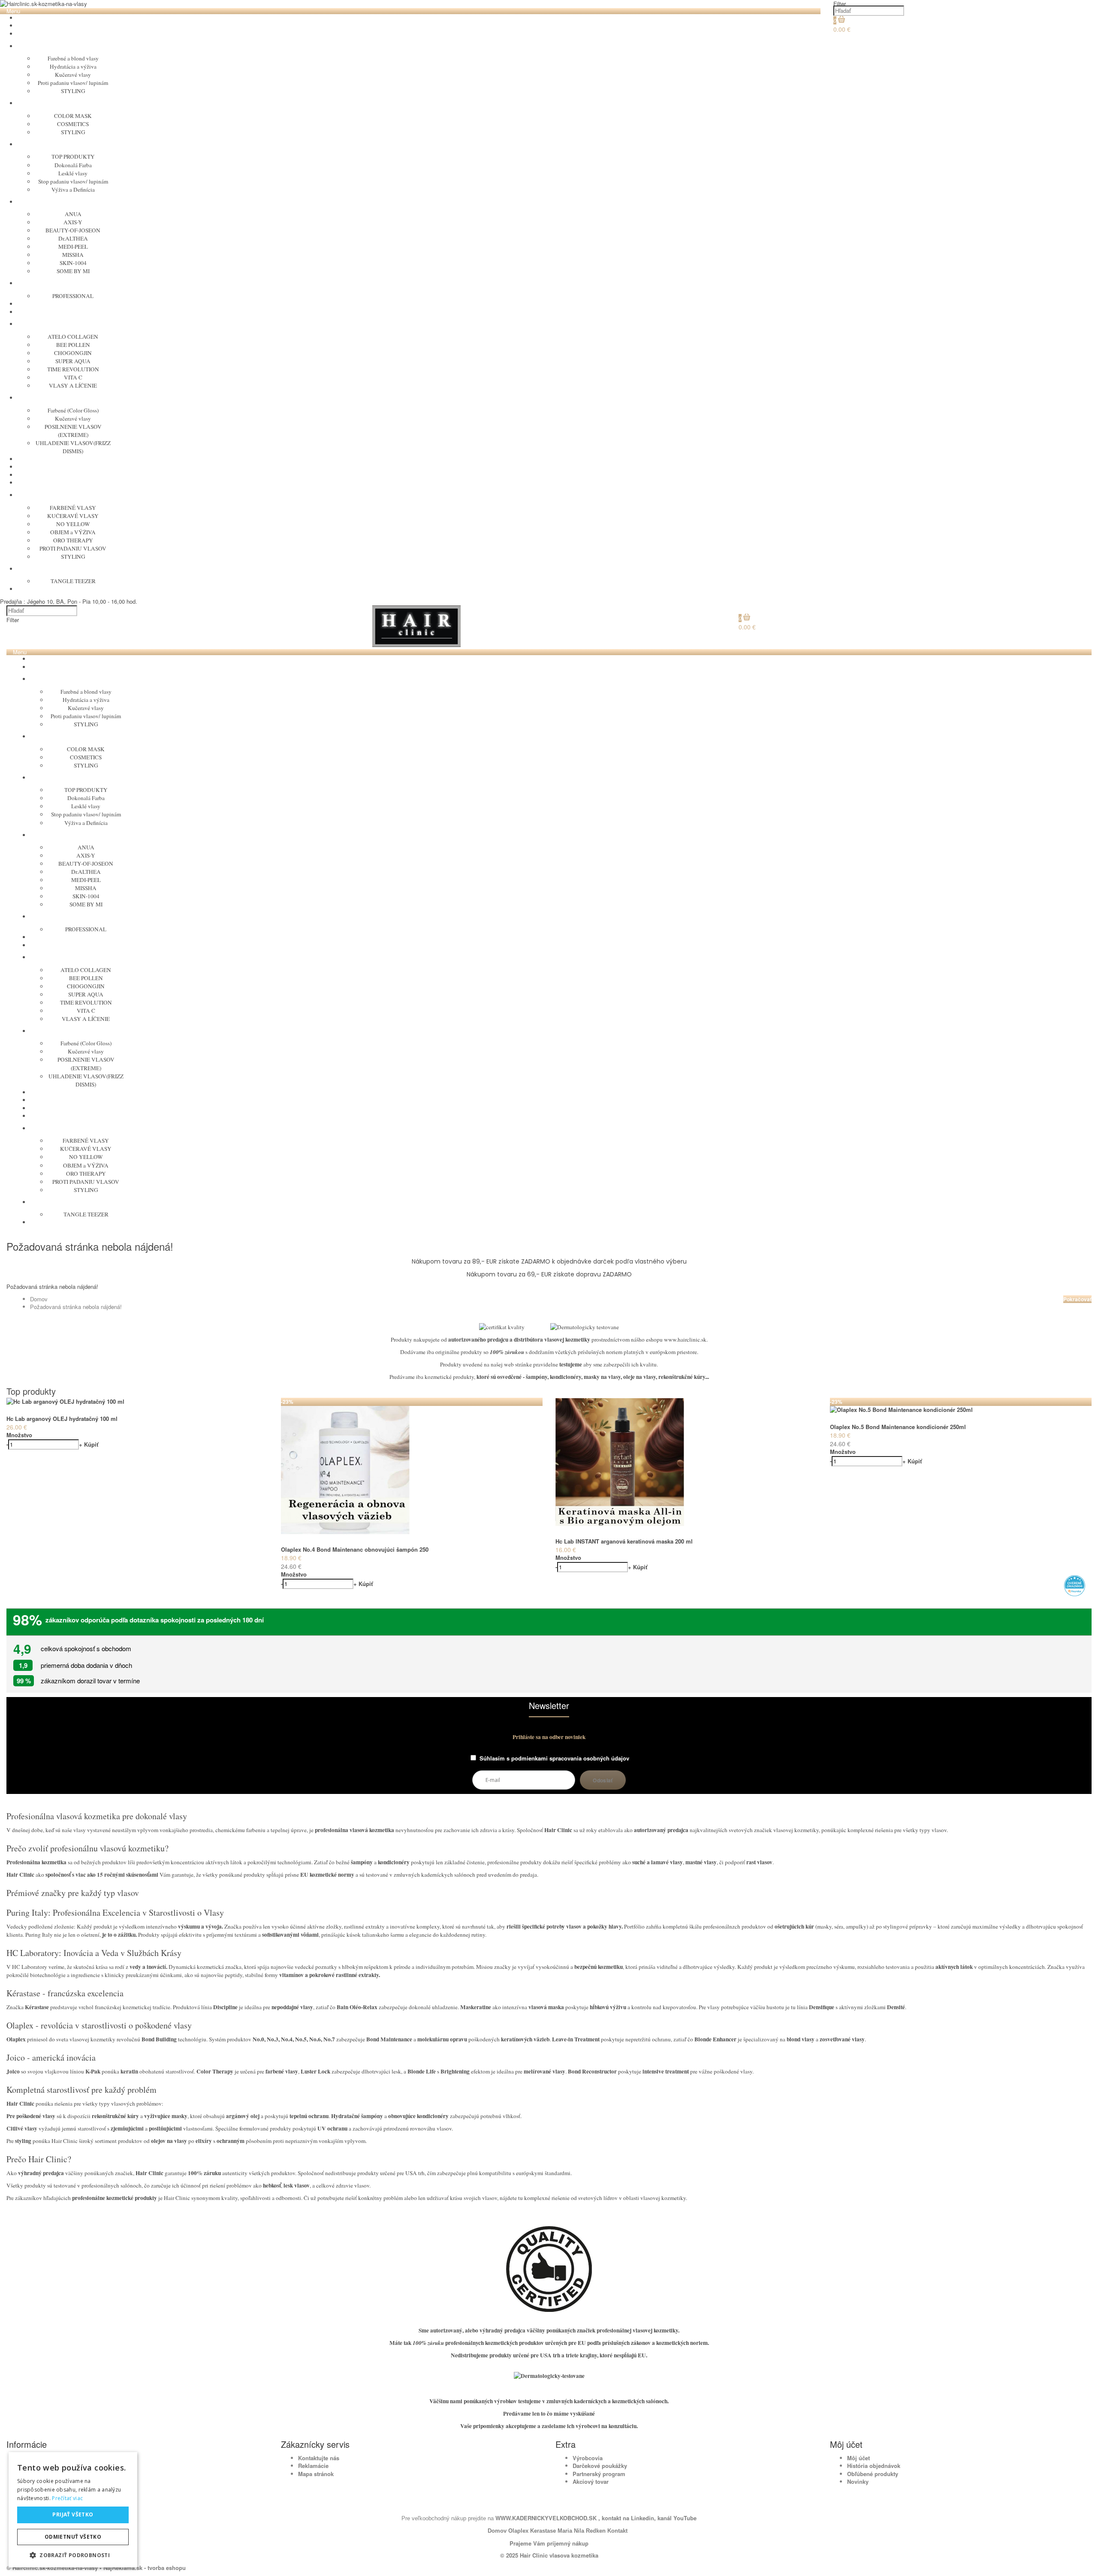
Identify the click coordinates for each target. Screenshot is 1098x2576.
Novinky (858, 2481)
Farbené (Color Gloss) (73, 410)
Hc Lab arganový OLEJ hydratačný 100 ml (62, 1419)
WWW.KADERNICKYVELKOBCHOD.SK (547, 2518)
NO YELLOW (73, 524)
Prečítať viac (67, 2498)
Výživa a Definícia (73, 190)
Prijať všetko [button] (73, 2514)
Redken (596, 2531)
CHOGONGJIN (73, 353)
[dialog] (73, 2510)
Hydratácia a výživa (73, 66)
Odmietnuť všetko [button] (73, 2537)
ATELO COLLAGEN (73, 337)
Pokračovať (1077, 1299)
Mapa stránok (316, 2474)
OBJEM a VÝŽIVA (73, 532)
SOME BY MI (73, 271)
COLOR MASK (73, 116)
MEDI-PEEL (73, 247)
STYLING (73, 91)
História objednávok (874, 2466)
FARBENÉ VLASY (73, 508)
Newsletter (549, 1706)
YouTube (684, 2518)
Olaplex (518, 2531)
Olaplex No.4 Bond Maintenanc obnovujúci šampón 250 (355, 1549)
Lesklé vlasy (73, 173)
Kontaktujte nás (319, 2458)
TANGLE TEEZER (73, 581)
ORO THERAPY (73, 540)
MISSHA (73, 255)
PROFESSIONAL (73, 296)
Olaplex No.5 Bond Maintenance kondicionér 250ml (898, 1427)
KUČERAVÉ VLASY (73, 516)
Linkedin (643, 2518)
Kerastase (543, 2531)
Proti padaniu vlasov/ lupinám (73, 83)
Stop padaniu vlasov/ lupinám (73, 181)
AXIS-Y (73, 222)
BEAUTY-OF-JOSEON (73, 230)
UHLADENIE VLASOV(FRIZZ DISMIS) (73, 447)
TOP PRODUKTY (73, 156)
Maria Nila (571, 2531)
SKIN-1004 (73, 263)
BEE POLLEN (73, 345)
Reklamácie (313, 2466)
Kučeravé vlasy (73, 75)
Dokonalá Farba (73, 165)
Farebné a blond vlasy (73, 58)
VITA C (73, 377)
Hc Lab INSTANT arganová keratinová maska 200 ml (624, 1541)
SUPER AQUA (73, 361)
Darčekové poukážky (600, 2466)
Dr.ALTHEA (73, 238)
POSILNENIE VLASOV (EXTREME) (73, 431)
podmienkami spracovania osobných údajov (570, 1758)
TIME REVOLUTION (73, 369)
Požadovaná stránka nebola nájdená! (76, 1307)
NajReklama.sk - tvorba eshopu (145, 2568)
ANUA (73, 214)
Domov (39, 1299)
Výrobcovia (588, 2458)
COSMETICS (73, 124)
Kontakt (617, 2531)
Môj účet (858, 2458)
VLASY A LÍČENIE (73, 385)
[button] (73, 2555)
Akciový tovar (591, 2481)
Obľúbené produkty (873, 2474)
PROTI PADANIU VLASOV (73, 548)
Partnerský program (599, 2474)
